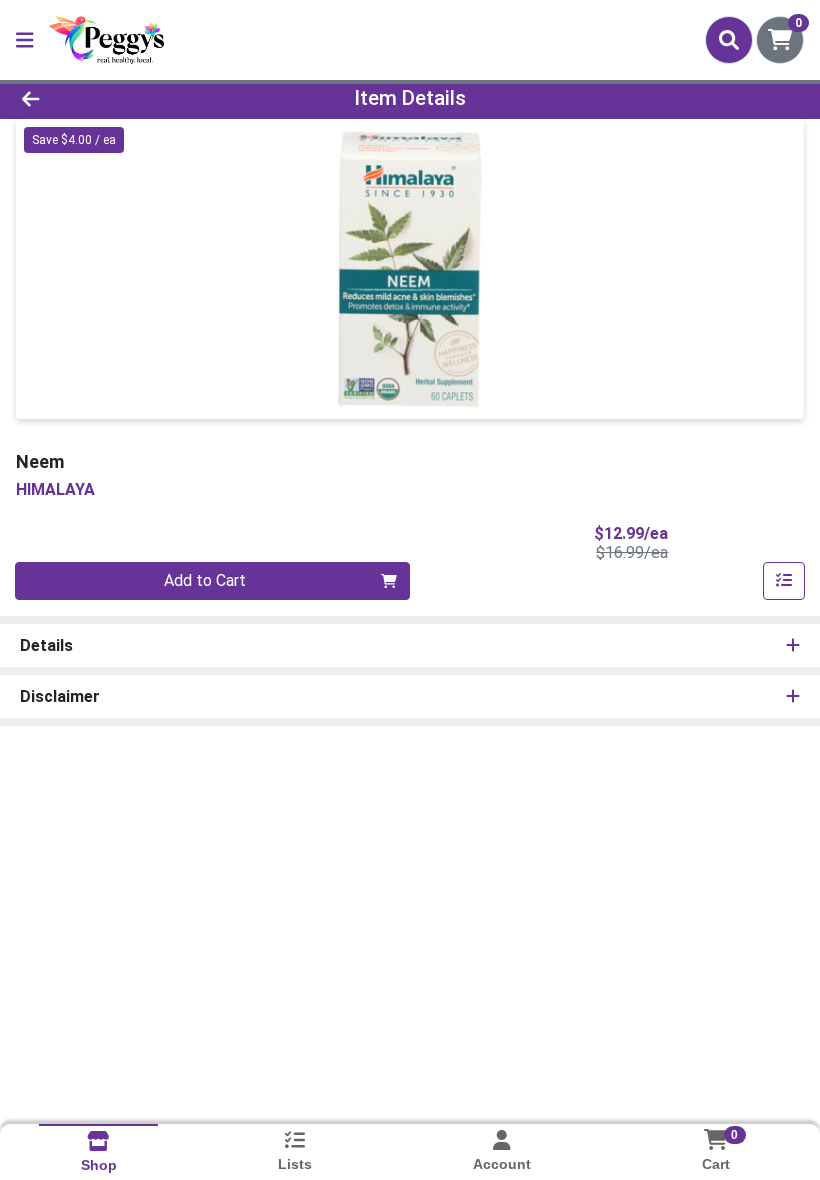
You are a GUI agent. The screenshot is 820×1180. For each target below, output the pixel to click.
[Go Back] (114, 98)
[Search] (729, 40)
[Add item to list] (784, 581)
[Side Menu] (25, 40)
